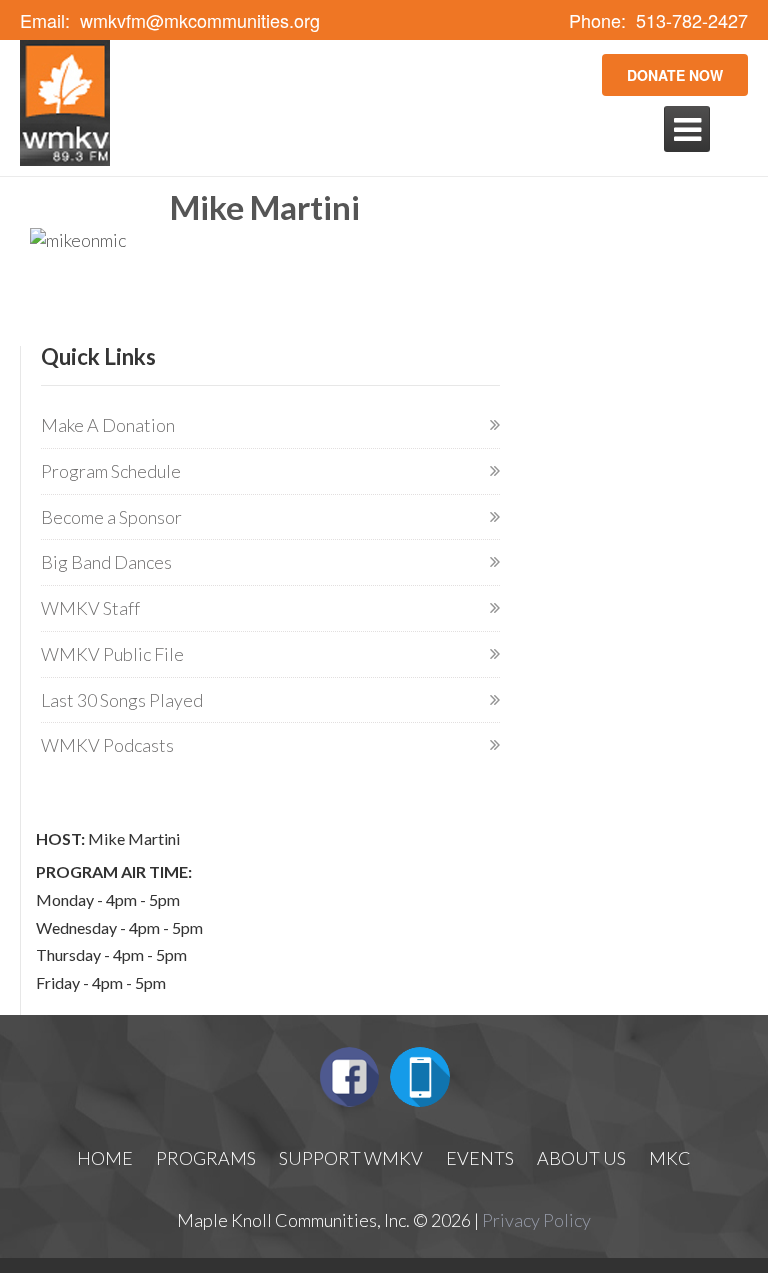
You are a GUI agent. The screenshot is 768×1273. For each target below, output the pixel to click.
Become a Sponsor (111, 517)
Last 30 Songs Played (122, 700)
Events (480, 1158)
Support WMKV (351, 1158)
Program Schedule (111, 471)
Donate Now (675, 75)
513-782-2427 (692, 20)
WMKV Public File (112, 654)
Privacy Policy (536, 1220)
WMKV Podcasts (107, 745)
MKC (670, 1158)
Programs (206, 1158)
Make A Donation (108, 425)
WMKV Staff (90, 608)
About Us (581, 1158)
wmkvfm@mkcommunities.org (200, 20)
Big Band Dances (106, 562)
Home (105, 1158)
